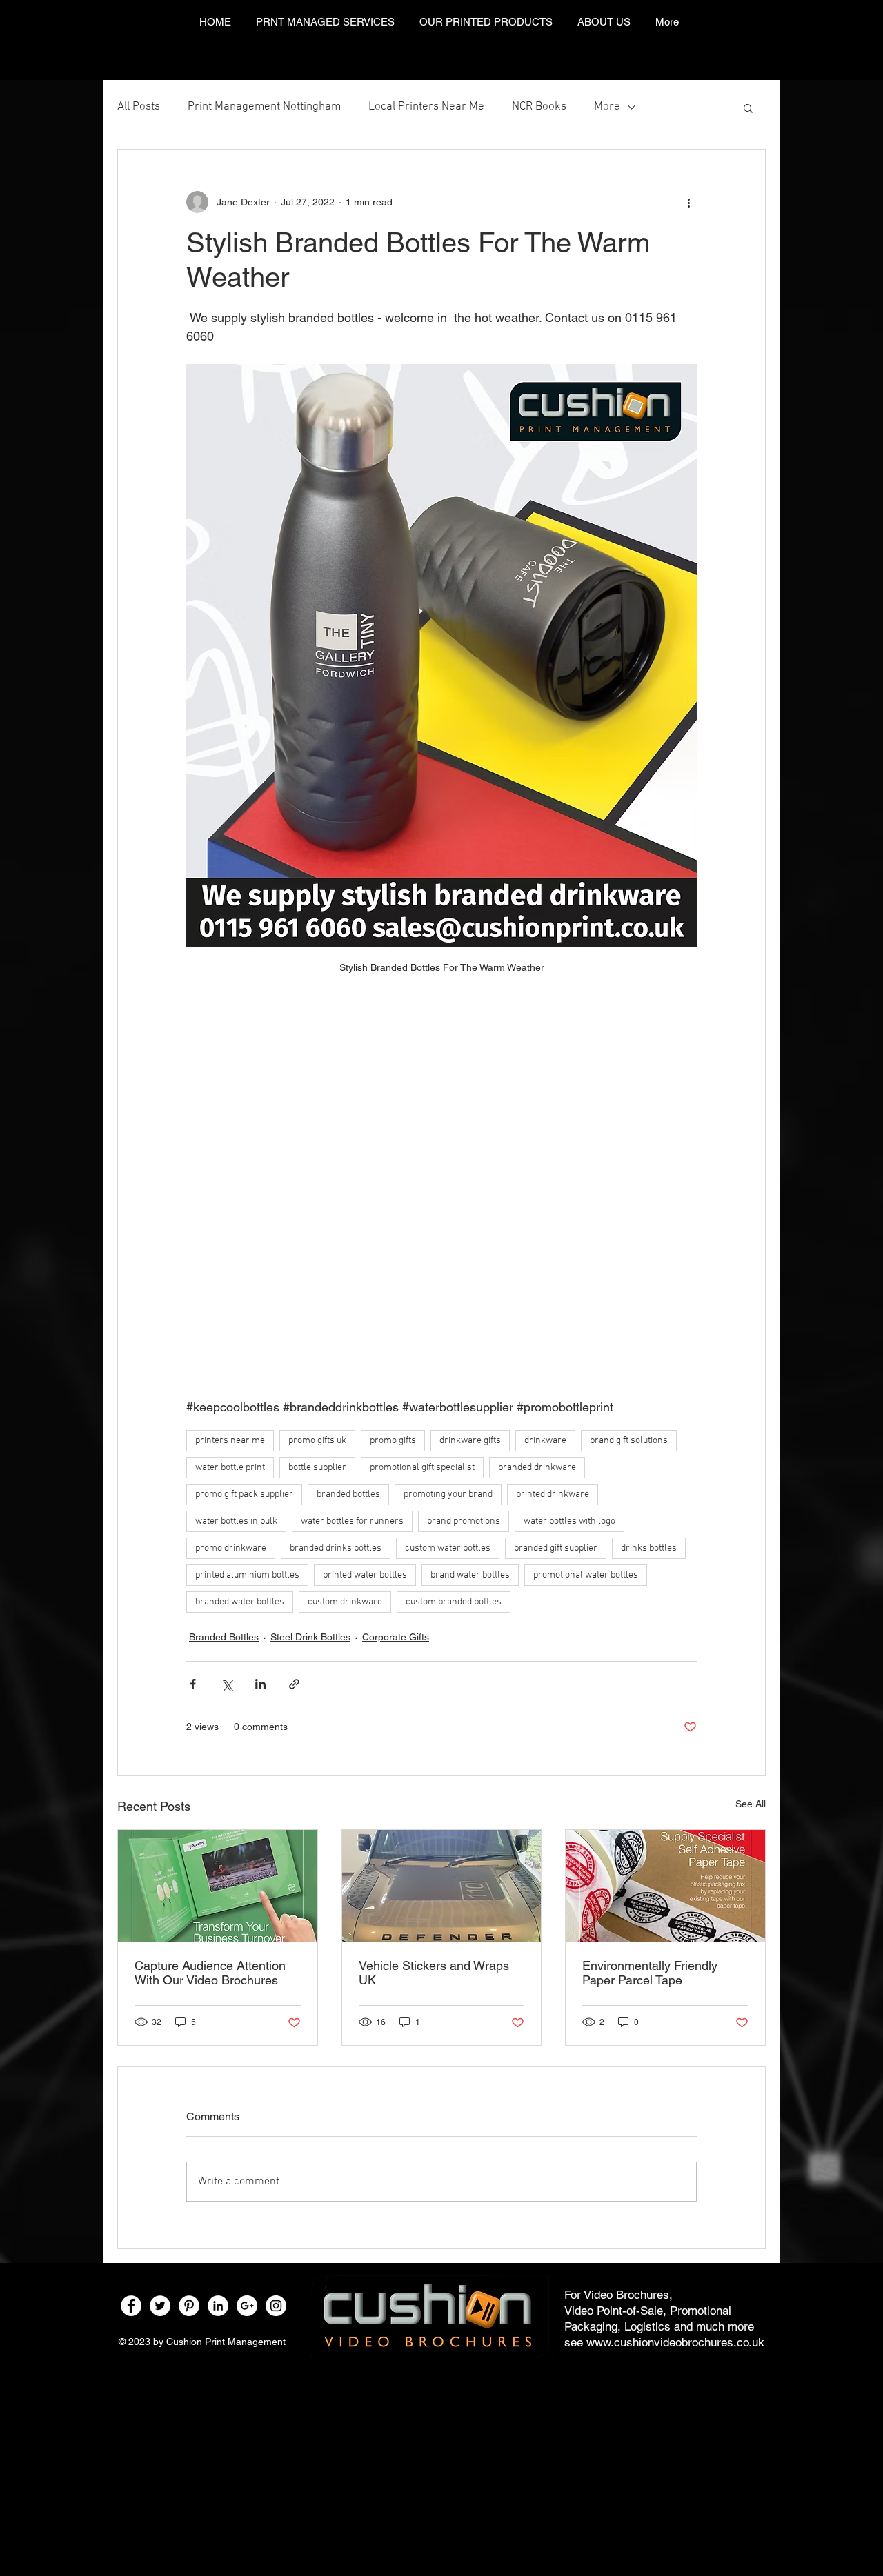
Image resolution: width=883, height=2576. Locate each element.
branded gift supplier (556, 1548)
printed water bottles (365, 1575)
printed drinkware (553, 1495)
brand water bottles (470, 1575)
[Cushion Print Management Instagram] (276, 2306)
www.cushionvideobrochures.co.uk (675, 2342)
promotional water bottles (586, 1575)
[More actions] (688, 202)
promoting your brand (448, 1495)
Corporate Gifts (396, 1637)
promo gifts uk (317, 1441)
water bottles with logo (569, 1521)
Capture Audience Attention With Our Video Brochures (210, 1973)
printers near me (230, 1441)
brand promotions (464, 1521)
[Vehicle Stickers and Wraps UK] (442, 1886)
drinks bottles (649, 1548)
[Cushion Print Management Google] (247, 2306)
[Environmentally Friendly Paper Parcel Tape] (665, 1886)
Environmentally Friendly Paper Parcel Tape (650, 1973)
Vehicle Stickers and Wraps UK (434, 1973)
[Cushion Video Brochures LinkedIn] (218, 2306)
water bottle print (230, 1468)
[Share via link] (294, 1684)
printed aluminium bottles (247, 1575)
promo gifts (393, 1441)
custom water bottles (448, 1548)
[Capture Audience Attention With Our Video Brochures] (218, 1886)
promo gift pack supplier (244, 1495)
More (607, 107)
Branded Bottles (224, 1637)
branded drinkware (537, 1468)
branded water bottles (240, 1602)
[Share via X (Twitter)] (227, 1684)
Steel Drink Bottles (310, 1637)
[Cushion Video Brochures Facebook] (131, 2306)
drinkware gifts (470, 1441)
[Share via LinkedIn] (260, 1684)
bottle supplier (317, 1468)
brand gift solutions (629, 1441)
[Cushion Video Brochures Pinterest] (189, 2306)
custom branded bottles (454, 1602)
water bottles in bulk (236, 1521)
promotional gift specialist (422, 1468)
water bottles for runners (352, 1521)
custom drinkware (345, 1602)
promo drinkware (231, 1548)
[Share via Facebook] (193, 1684)
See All (751, 1804)
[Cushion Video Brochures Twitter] (160, 2306)
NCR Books (539, 107)
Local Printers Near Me (426, 107)
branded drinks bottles (336, 1548)
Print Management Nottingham (264, 107)
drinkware (545, 1441)
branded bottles (348, 1495)
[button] (748, 108)
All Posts (139, 107)
